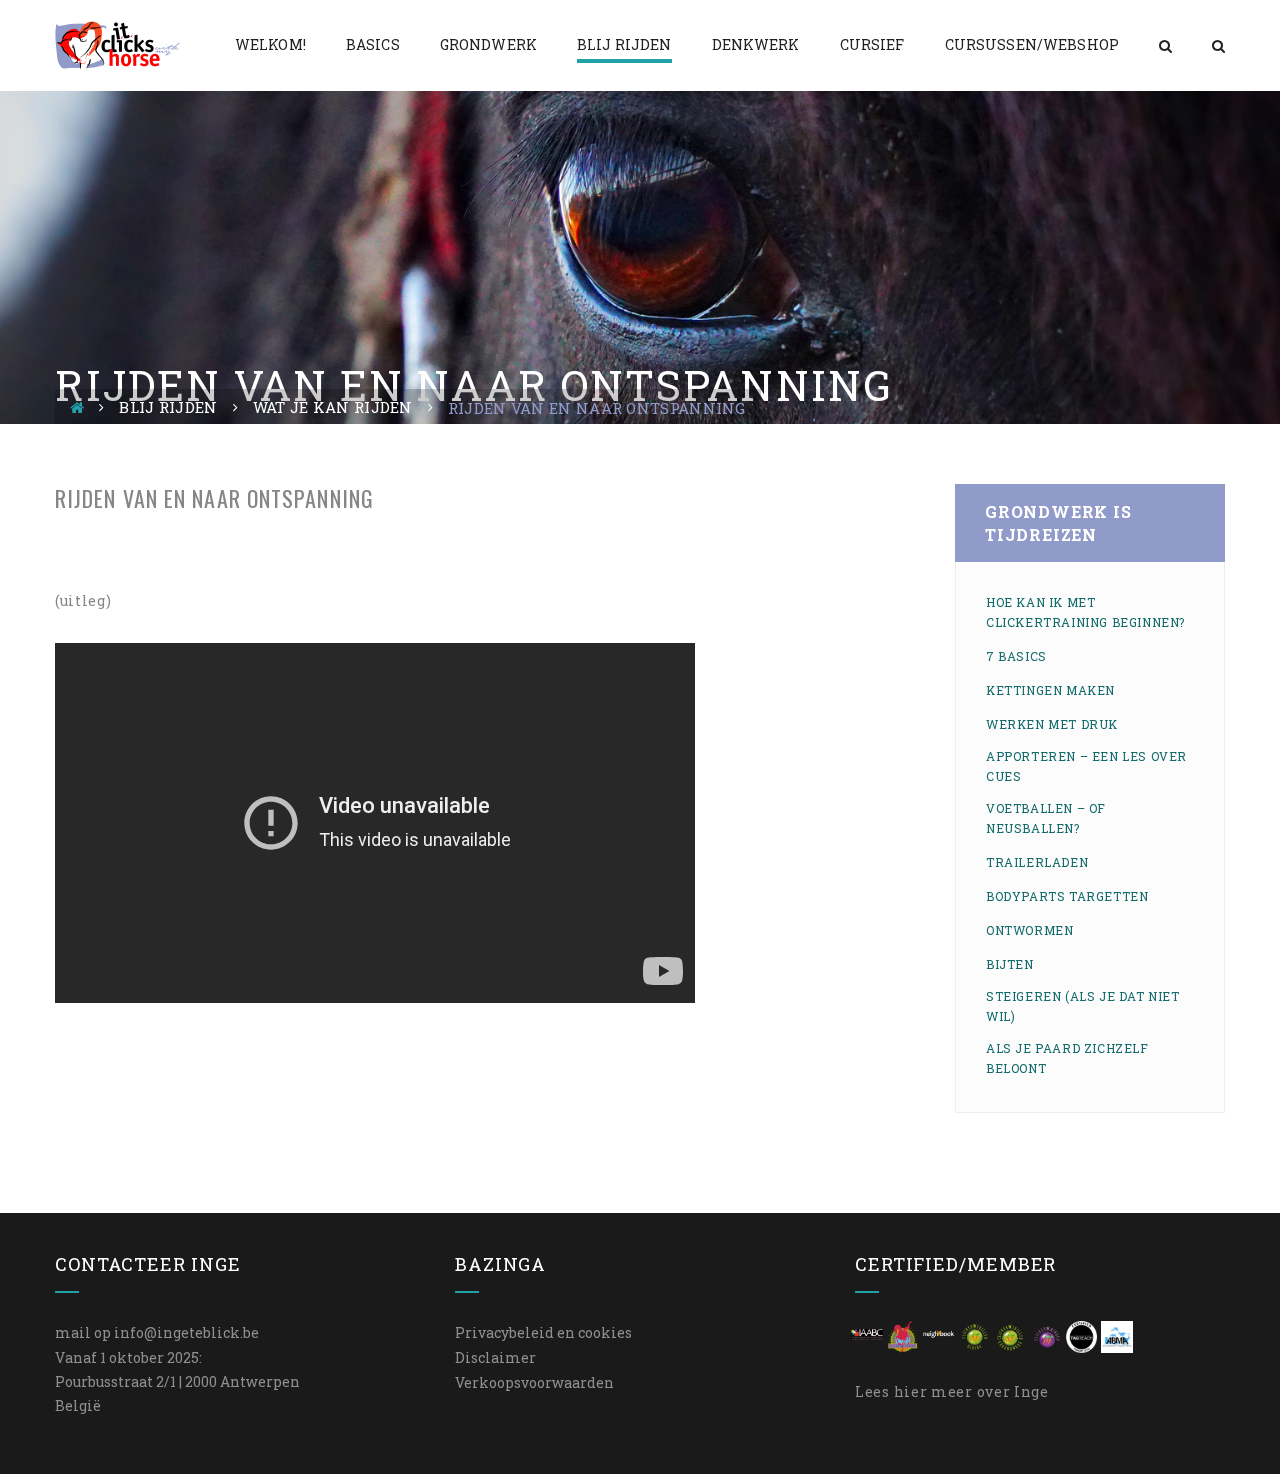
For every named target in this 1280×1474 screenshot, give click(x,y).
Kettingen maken (1050, 690)
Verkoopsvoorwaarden (534, 1382)
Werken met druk (1052, 724)
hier (911, 1391)
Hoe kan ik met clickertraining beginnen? (1085, 612)
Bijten (1010, 964)
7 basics (1016, 656)
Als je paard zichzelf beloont (1067, 1058)
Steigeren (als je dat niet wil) (1083, 1006)
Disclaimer (495, 1357)
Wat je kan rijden (333, 407)
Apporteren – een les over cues (1086, 766)
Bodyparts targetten (1067, 896)
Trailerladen (1037, 862)
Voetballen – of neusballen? (1046, 818)
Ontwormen (1029, 930)
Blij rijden (168, 407)
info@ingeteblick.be (186, 1332)
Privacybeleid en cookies (543, 1332)
